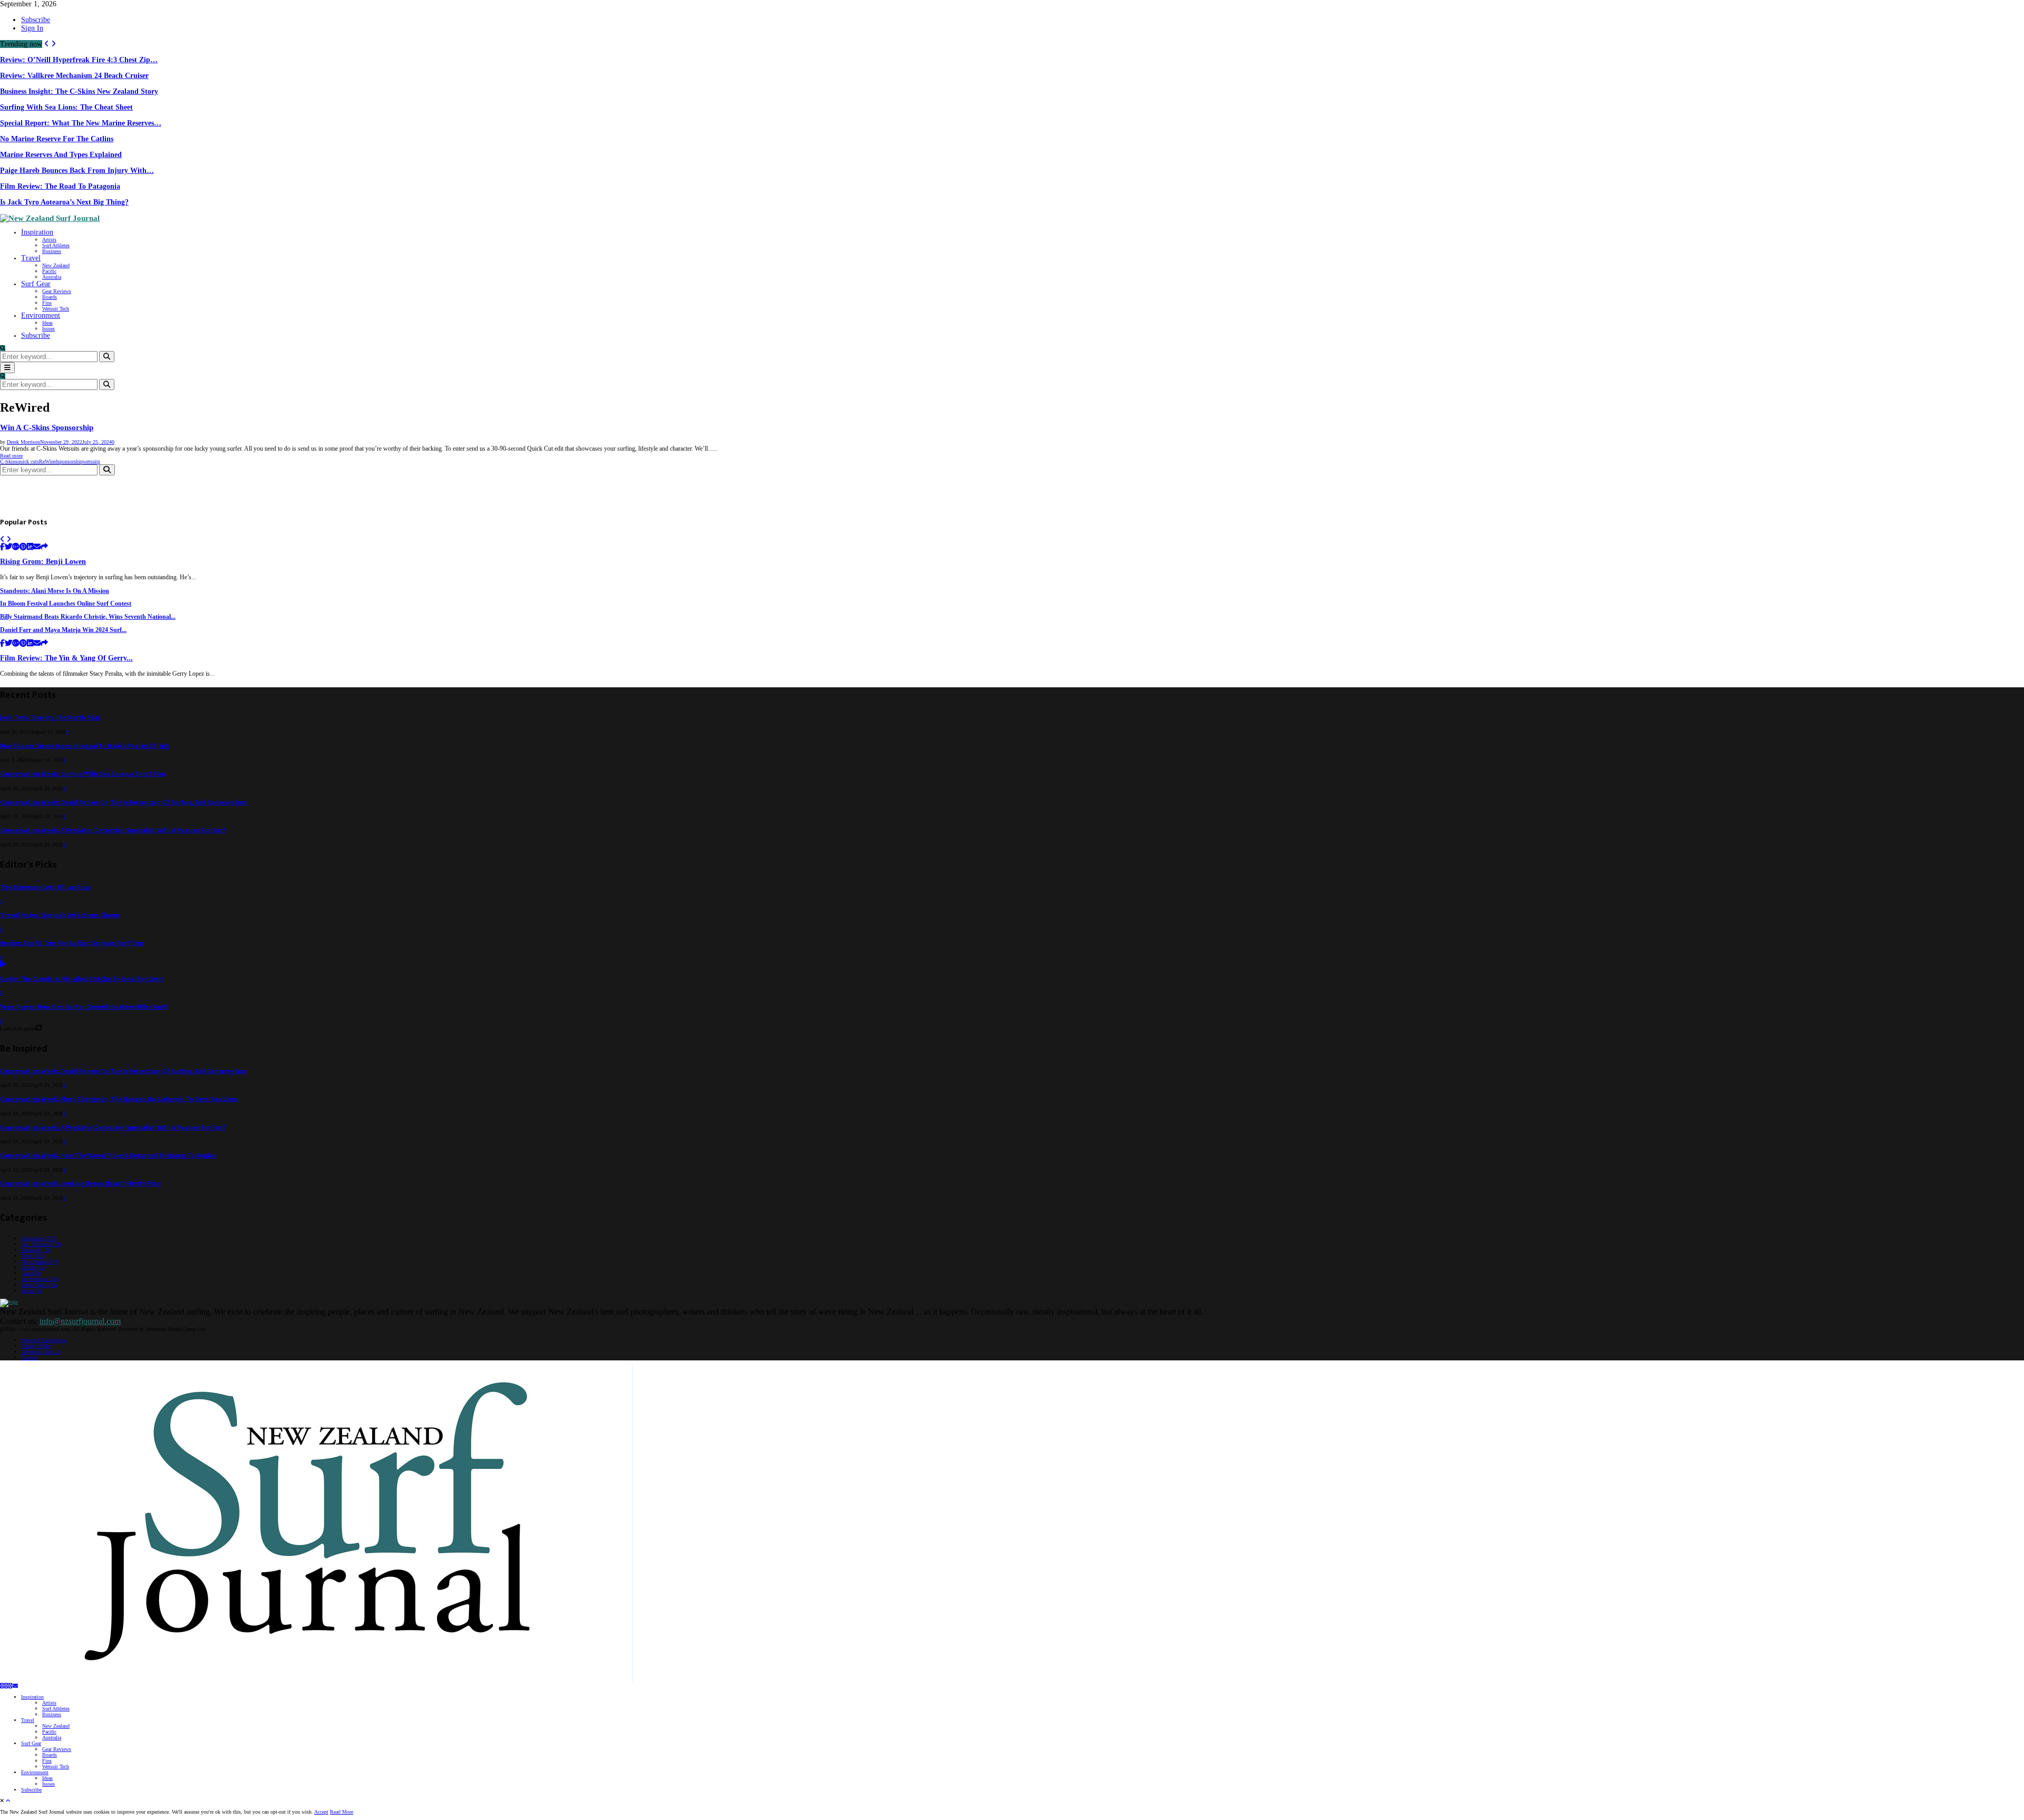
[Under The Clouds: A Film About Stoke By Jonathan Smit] (3, 965)
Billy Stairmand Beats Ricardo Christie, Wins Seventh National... (88, 617)
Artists (49, 240)
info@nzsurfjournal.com (80, 1321)
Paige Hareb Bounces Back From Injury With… (77, 171)
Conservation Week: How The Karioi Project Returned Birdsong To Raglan (108, 1156)
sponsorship (70, 461)
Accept (321, 1812)
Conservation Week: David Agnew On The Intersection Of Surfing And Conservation (123, 802)
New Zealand (56, 265)
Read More (342, 1812)
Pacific (49, 271)
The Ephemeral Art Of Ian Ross (45, 887)
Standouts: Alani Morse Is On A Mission (55, 591)
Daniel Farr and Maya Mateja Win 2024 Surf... (63, 630)
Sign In (32, 28)
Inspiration (37, 232)
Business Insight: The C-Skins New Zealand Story (79, 91)
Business (52, 251)
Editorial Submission (44, 1340)
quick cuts (28, 461)
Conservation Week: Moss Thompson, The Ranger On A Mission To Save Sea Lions (119, 1099)
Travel (31, 258)
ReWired (48, 461)
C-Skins (9, 461)
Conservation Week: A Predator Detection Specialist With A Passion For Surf (113, 830)
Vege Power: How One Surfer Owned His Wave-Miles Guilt (84, 1007)
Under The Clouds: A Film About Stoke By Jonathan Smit (82, 979)
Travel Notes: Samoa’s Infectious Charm (60, 915)
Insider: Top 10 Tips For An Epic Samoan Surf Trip (72, 943)
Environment (41, 315)
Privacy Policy (37, 1346)
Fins (47, 303)
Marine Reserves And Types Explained (61, 155)
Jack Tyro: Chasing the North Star (50, 718)
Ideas (47, 323)
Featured (36, 1250)
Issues (48, 329)
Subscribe (36, 20)
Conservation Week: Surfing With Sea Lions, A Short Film (82, 774)
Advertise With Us (41, 1352)
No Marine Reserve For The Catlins (57, 139)
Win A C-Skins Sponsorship (47, 427)
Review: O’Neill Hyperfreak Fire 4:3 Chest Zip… (79, 60)
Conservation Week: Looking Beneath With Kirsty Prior (81, 1184)
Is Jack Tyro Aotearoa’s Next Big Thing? (64, 202)
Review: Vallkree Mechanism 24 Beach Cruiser (74, 76)
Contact (29, 1357)
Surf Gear (36, 284)
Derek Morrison (23, 442)
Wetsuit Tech (56, 309)
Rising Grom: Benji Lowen (43, 562)
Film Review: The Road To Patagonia (60, 186)
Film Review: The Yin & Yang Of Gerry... (66, 658)
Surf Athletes (56, 245)
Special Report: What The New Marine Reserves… (81, 123)
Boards (50, 297)
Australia (52, 277)
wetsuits (91, 461)
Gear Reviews (57, 291)
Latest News (39, 1285)
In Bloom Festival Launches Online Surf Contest (66, 604)
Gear (31, 1273)
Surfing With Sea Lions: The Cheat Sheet (66, 107)
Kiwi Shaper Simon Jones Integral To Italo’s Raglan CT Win (85, 746)
